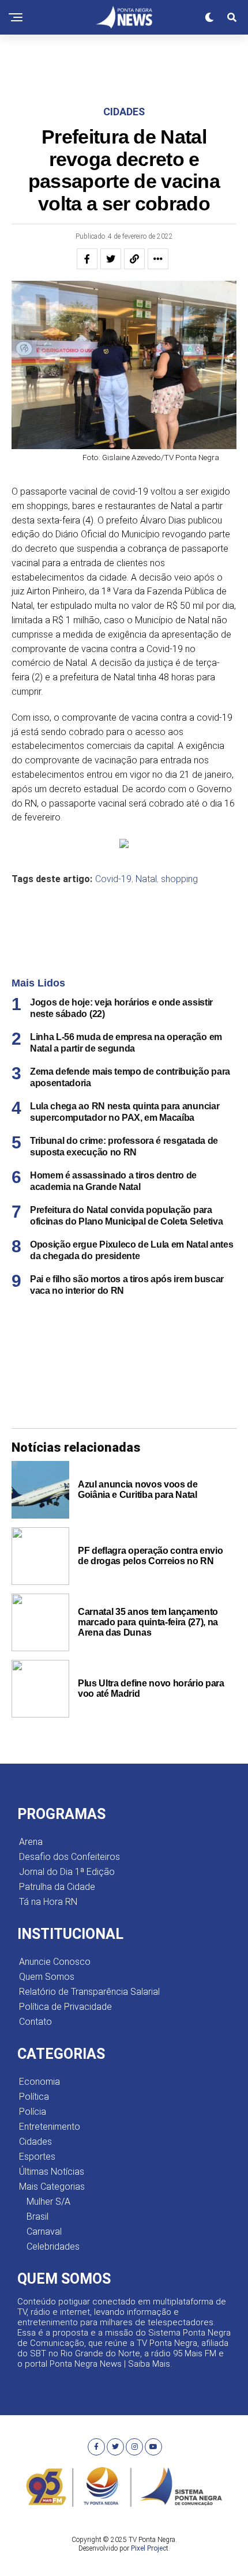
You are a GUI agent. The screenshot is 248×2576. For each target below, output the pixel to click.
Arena (31, 1842)
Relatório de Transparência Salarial (89, 1992)
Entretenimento (50, 2127)
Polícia (33, 2112)
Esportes (37, 2157)
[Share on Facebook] (87, 259)
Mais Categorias (52, 2187)
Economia (40, 2082)
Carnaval (44, 2232)
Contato (35, 2022)
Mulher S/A (48, 2202)
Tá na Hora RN (48, 1902)
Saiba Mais (149, 2364)
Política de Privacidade (65, 2007)
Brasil (37, 2217)
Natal (146, 879)
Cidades (35, 2142)
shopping (179, 879)
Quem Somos (47, 1977)
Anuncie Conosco (55, 1962)
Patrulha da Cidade (57, 1887)
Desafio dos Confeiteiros (69, 1857)
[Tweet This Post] (111, 259)
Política (34, 2097)
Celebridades (53, 2247)
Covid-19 (113, 879)
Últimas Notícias (52, 2172)
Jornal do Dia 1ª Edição (67, 1872)
